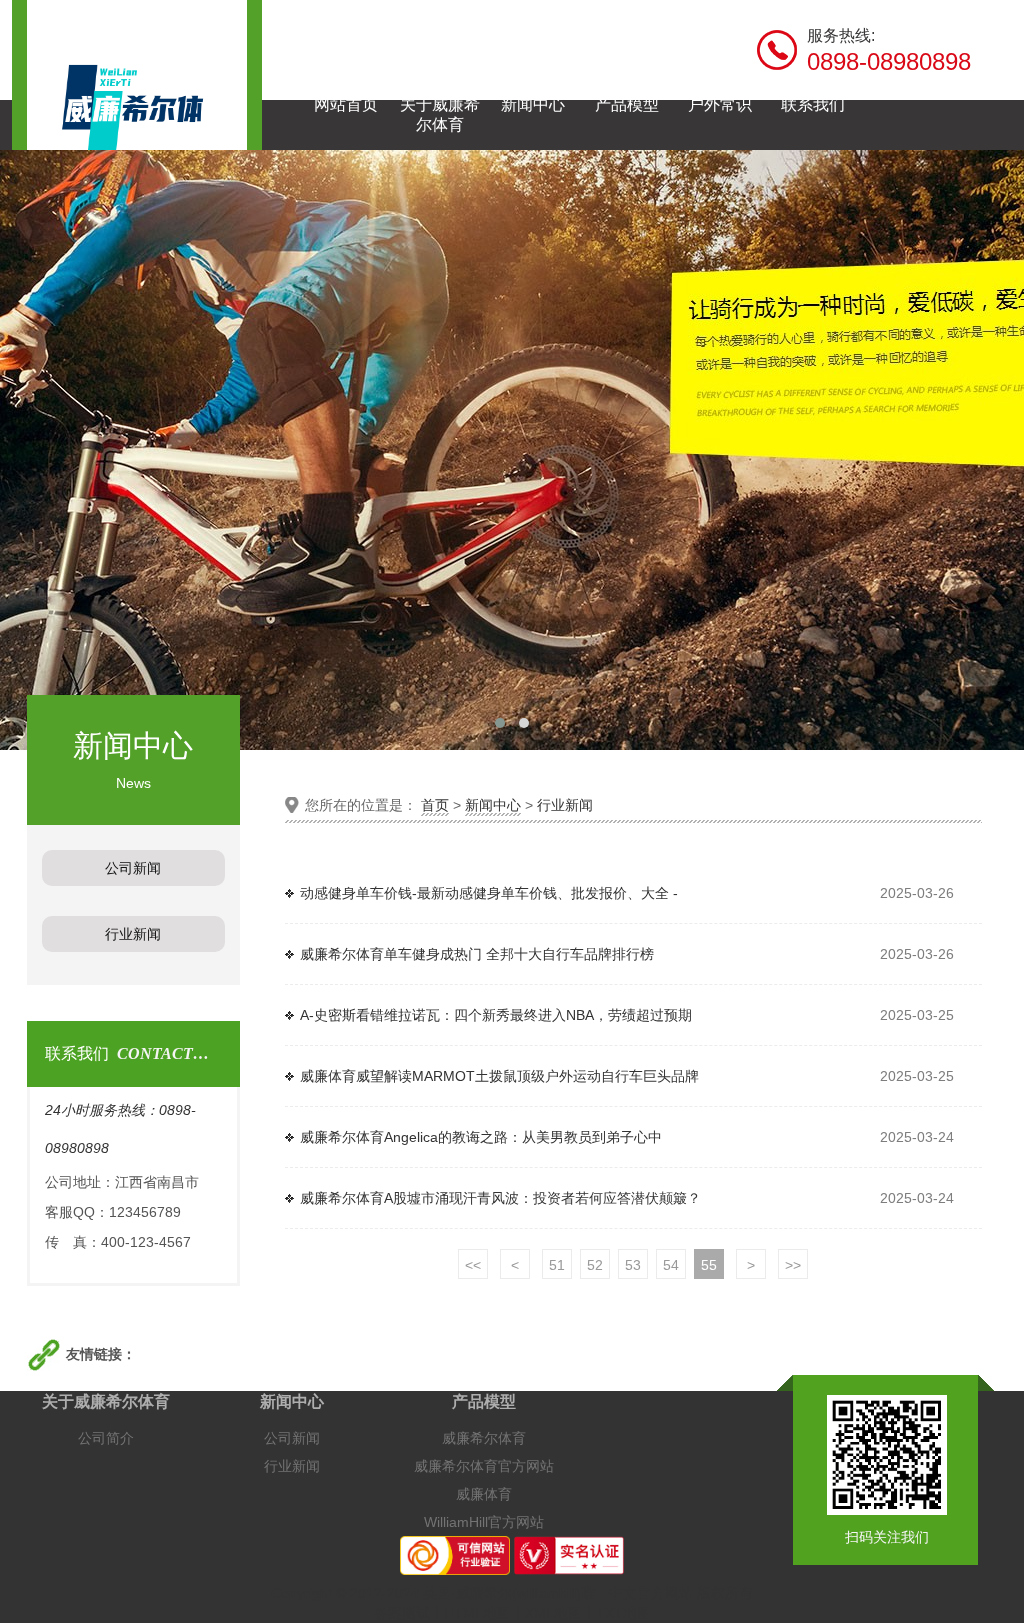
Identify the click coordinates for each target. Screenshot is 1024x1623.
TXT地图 (623, 1613)
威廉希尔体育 (484, 1438)
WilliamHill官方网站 (484, 1522)
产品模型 (484, 1401)
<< (473, 1265)
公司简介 (106, 1438)
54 (671, 1265)
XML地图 (553, 1613)
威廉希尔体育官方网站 (484, 1466)
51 (557, 1265)
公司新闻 (292, 1438)
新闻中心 (493, 805)
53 (633, 1265)
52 (595, 1265)
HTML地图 (477, 1613)
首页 (435, 805)
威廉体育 (484, 1494)
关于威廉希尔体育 (106, 1401)
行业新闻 (565, 805)
